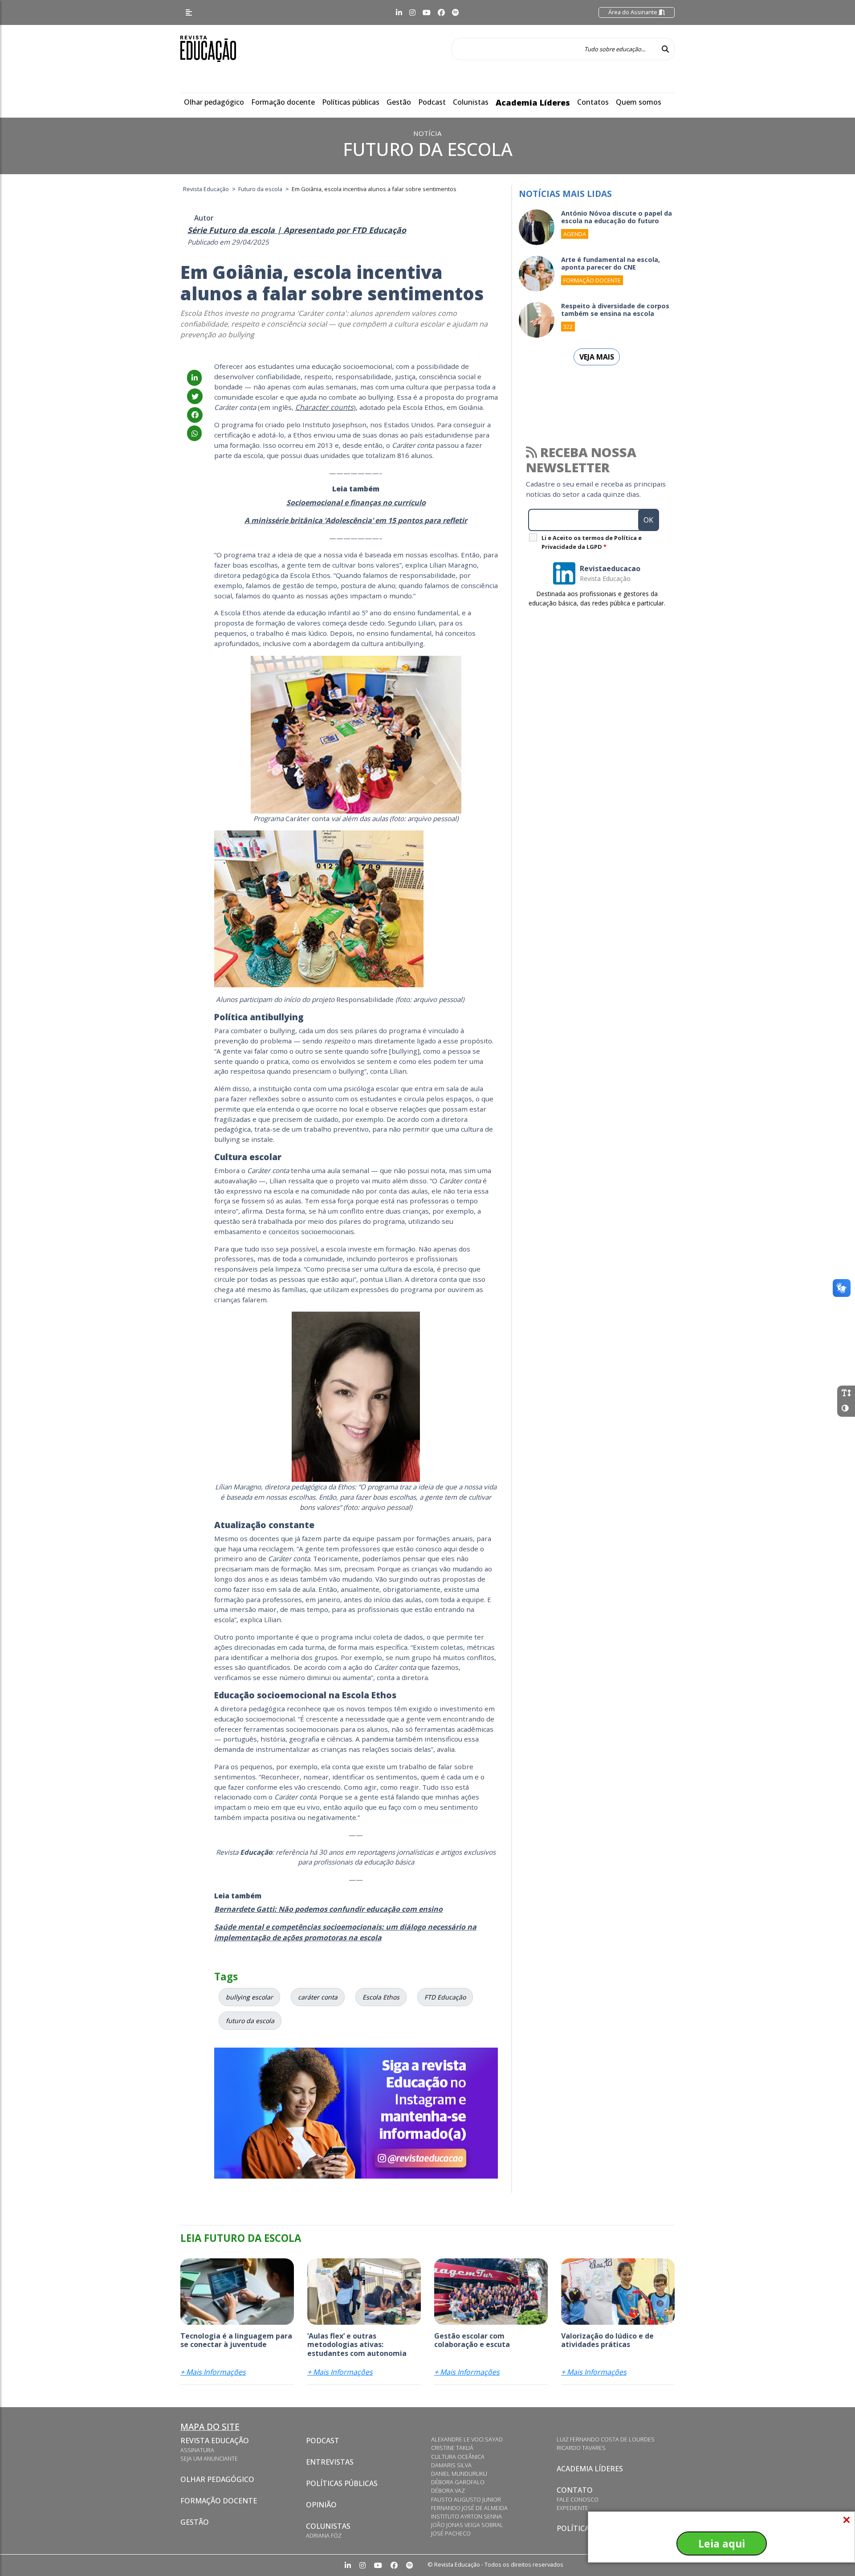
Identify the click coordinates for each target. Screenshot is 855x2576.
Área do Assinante (633, 12)
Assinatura (197, 2450)
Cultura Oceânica (458, 2457)
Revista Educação (215, 2441)
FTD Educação (445, 1997)
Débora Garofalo (458, 2482)
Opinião (321, 2505)
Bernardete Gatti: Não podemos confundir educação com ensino (328, 1909)
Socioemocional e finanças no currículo (356, 503)
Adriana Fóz (324, 2535)
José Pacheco (451, 2533)
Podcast (432, 102)
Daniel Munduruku (459, 2474)
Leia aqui (722, 2543)
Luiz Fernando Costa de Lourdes (606, 2439)
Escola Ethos (381, 1997)
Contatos (593, 102)
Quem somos (639, 102)
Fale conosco (578, 2499)
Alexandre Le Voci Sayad (467, 2439)
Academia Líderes (533, 102)
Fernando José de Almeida (469, 2508)
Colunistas (471, 102)
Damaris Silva (451, 2465)
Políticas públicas (351, 102)
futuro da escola (250, 2021)
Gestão (399, 102)
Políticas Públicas (342, 2483)
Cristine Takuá (452, 2448)
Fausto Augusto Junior (466, 2499)
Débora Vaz (448, 2490)
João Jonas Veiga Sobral (467, 2525)
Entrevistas (330, 2462)
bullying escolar (249, 1997)
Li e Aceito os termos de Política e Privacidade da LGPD (592, 542)
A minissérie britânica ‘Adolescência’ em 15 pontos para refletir (356, 520)
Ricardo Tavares (581, 2448)
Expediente (572, 2508)
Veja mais (597, 357)
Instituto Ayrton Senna (466, 2516)
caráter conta (318, 1997)
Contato (575, 2490)
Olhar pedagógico (214, 102)
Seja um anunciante (209, 2458)
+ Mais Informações (213, 2372)
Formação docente (283, 102)
